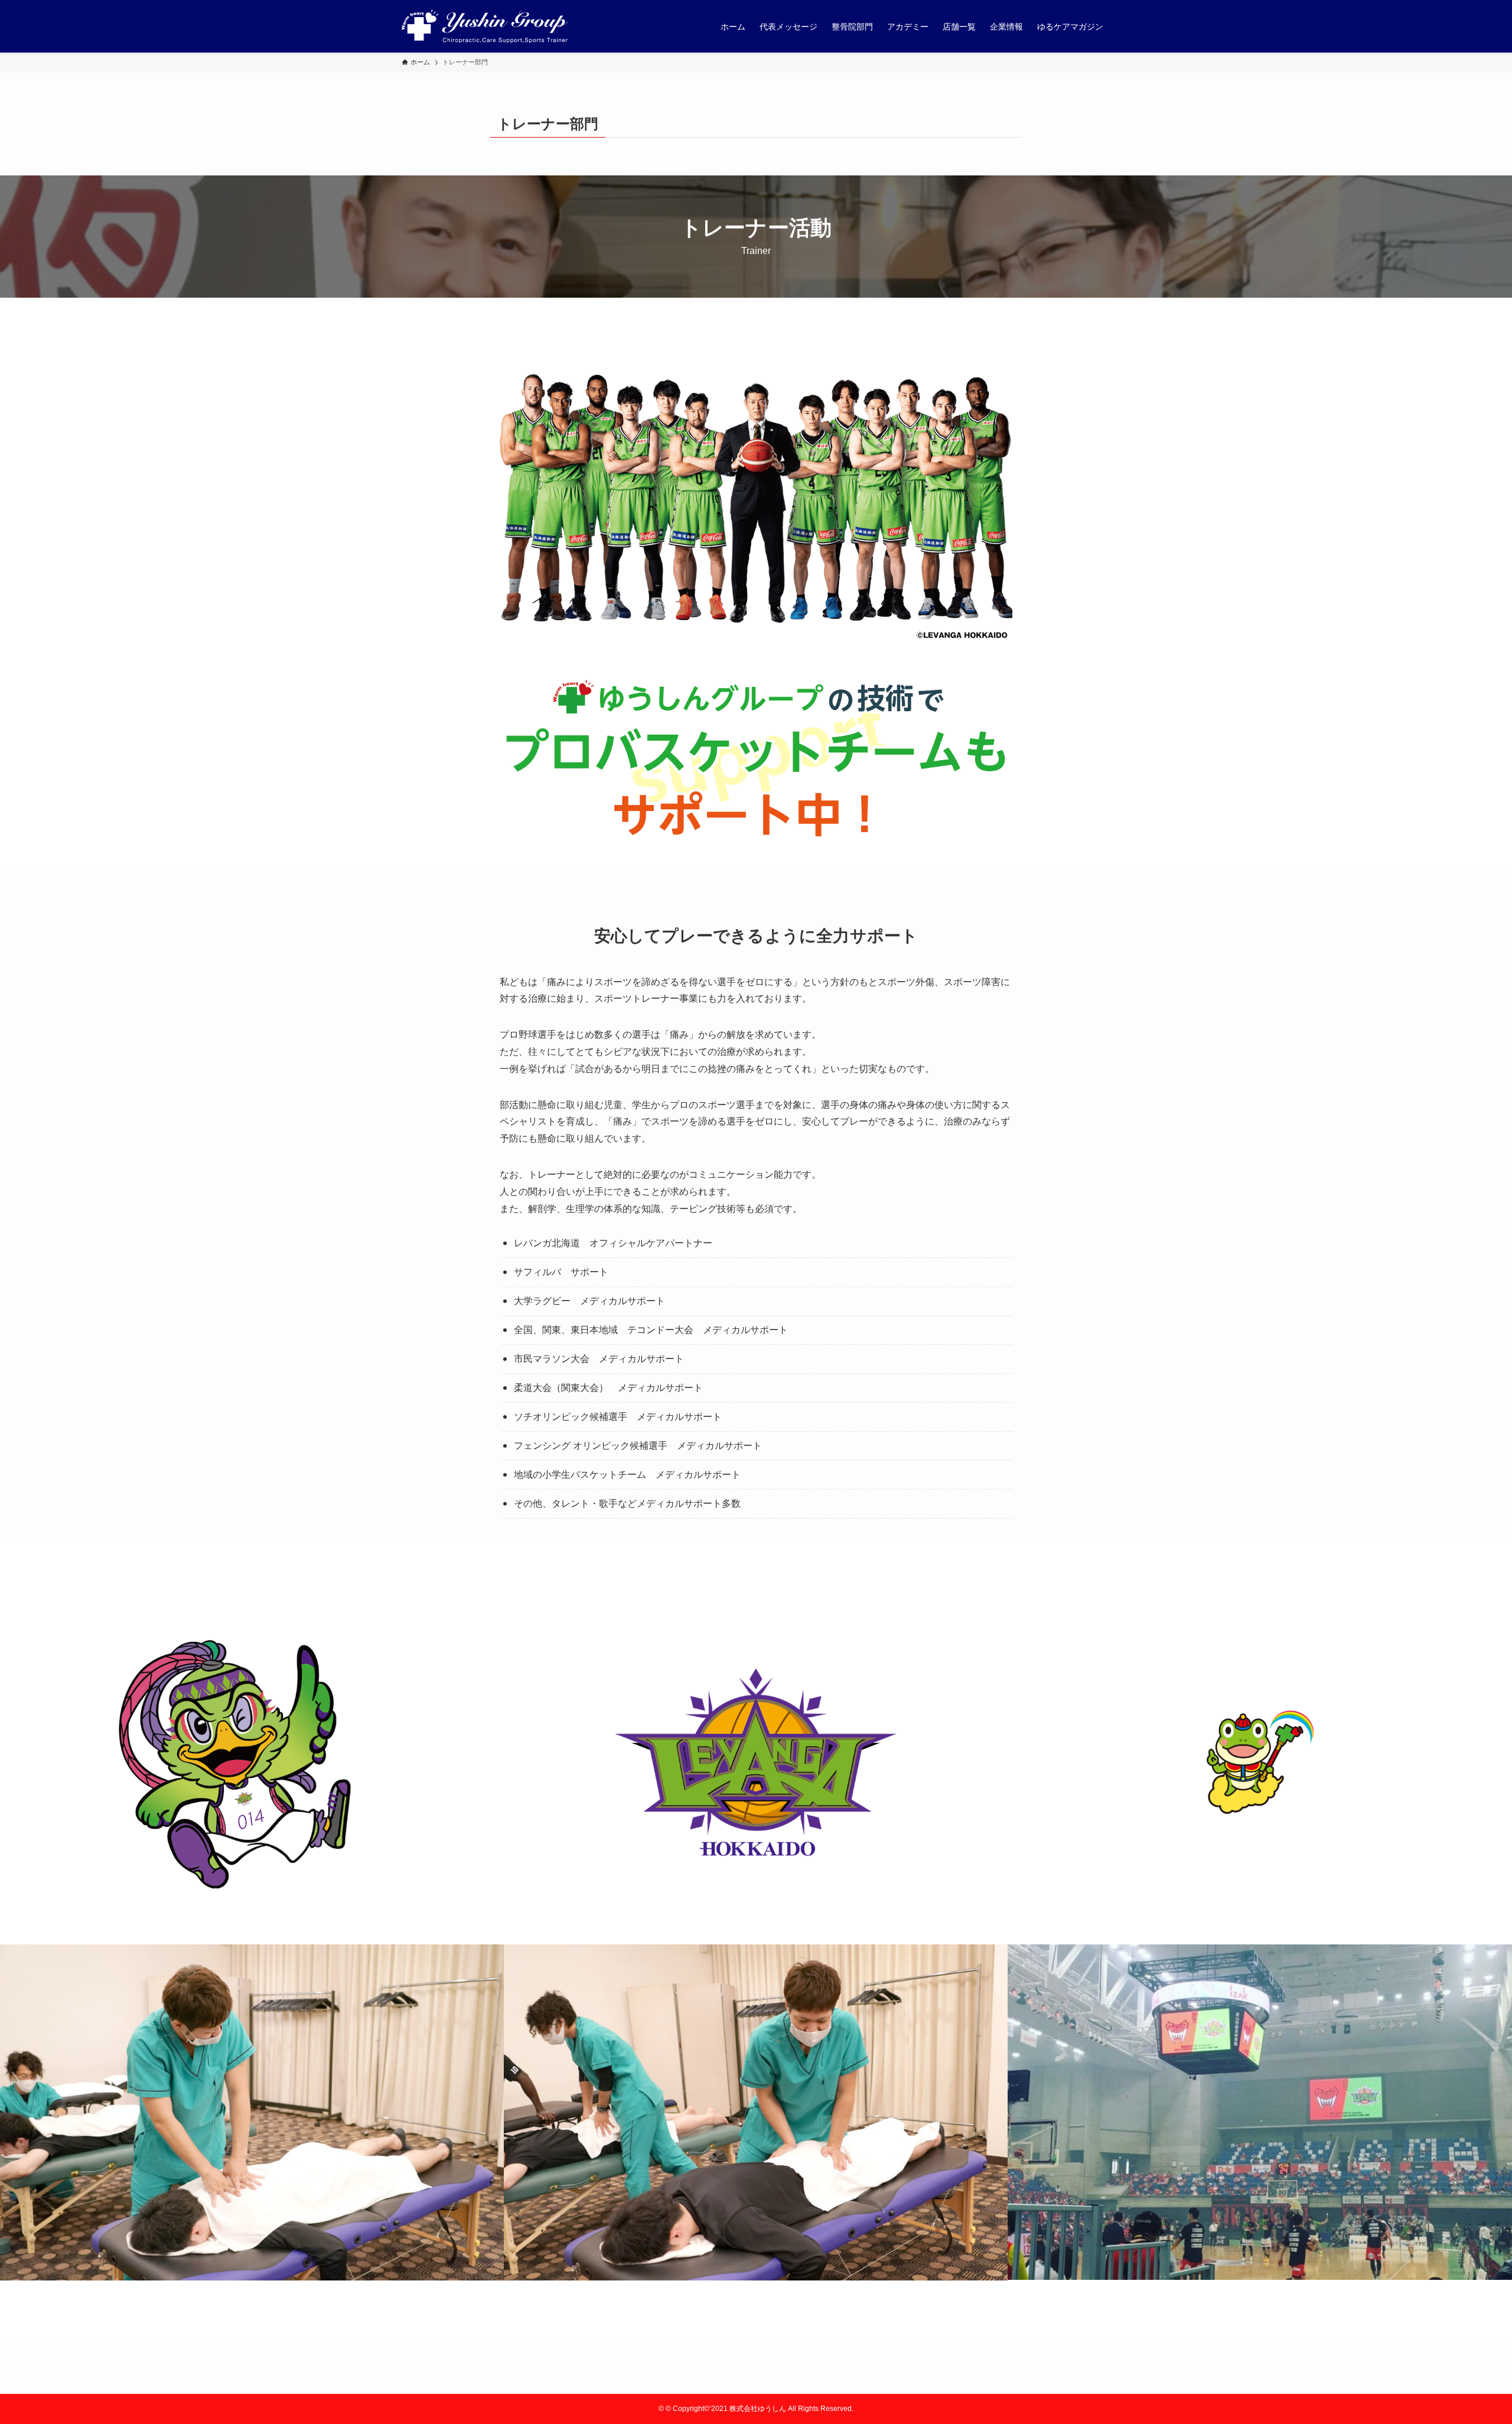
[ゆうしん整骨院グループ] (485, 26)
